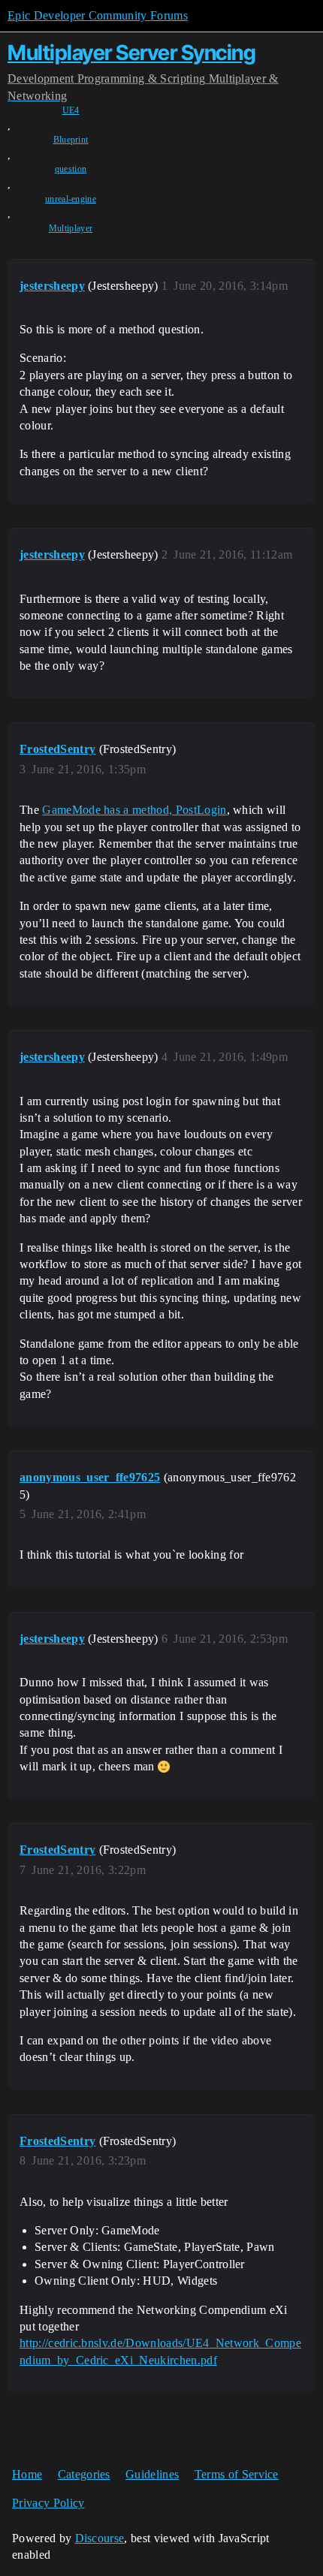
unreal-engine (71, 199)
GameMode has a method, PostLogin (134, 810)
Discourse (100, 2538)
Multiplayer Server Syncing (131, 53)
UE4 (71, 110)
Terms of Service (237, 2474)
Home (27, 2474)
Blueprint (71, 140)
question (71, 169)
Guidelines (152, 2474)
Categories (84, 2474)
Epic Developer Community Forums (98, 15)
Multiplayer (71, 228)
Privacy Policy (48, 2503)
